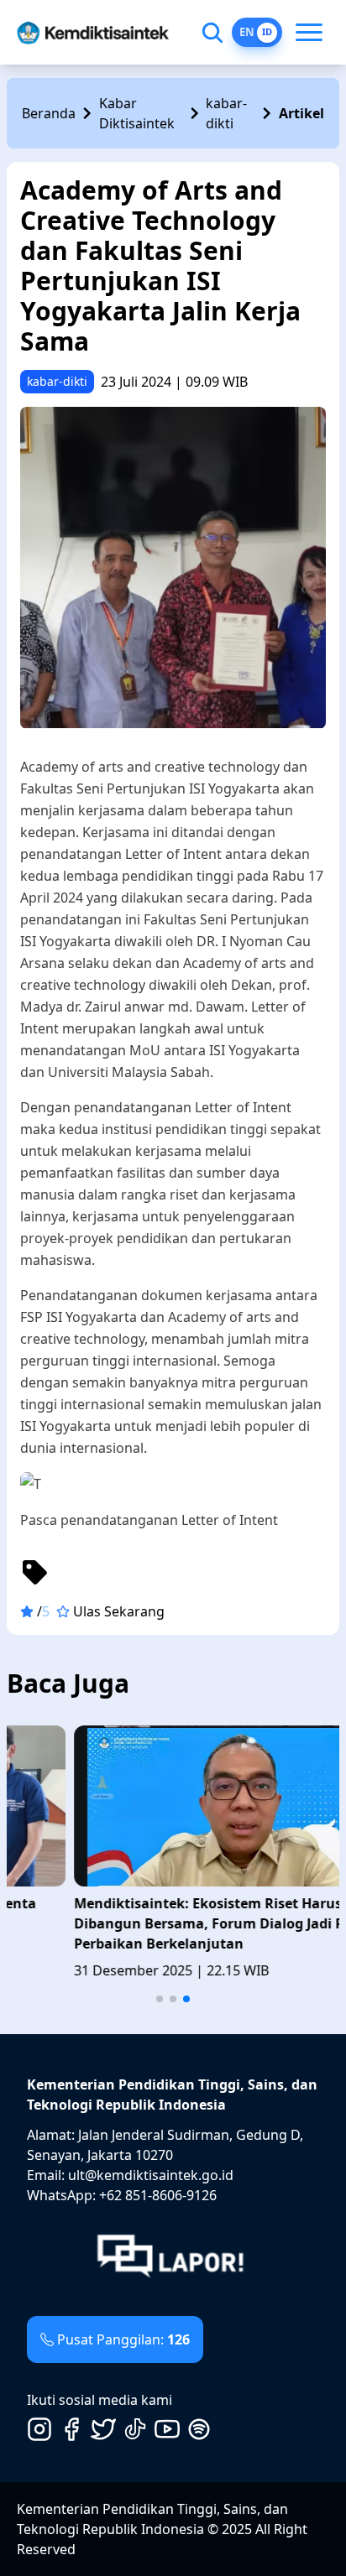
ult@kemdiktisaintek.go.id (151, 2175)
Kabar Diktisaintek (137, 113)
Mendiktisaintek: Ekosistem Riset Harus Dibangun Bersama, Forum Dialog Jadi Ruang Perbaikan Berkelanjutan (160, 1923)
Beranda (49, 113)
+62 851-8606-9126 (158, 2195)
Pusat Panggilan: (123, 2339)
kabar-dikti (226, 113)
